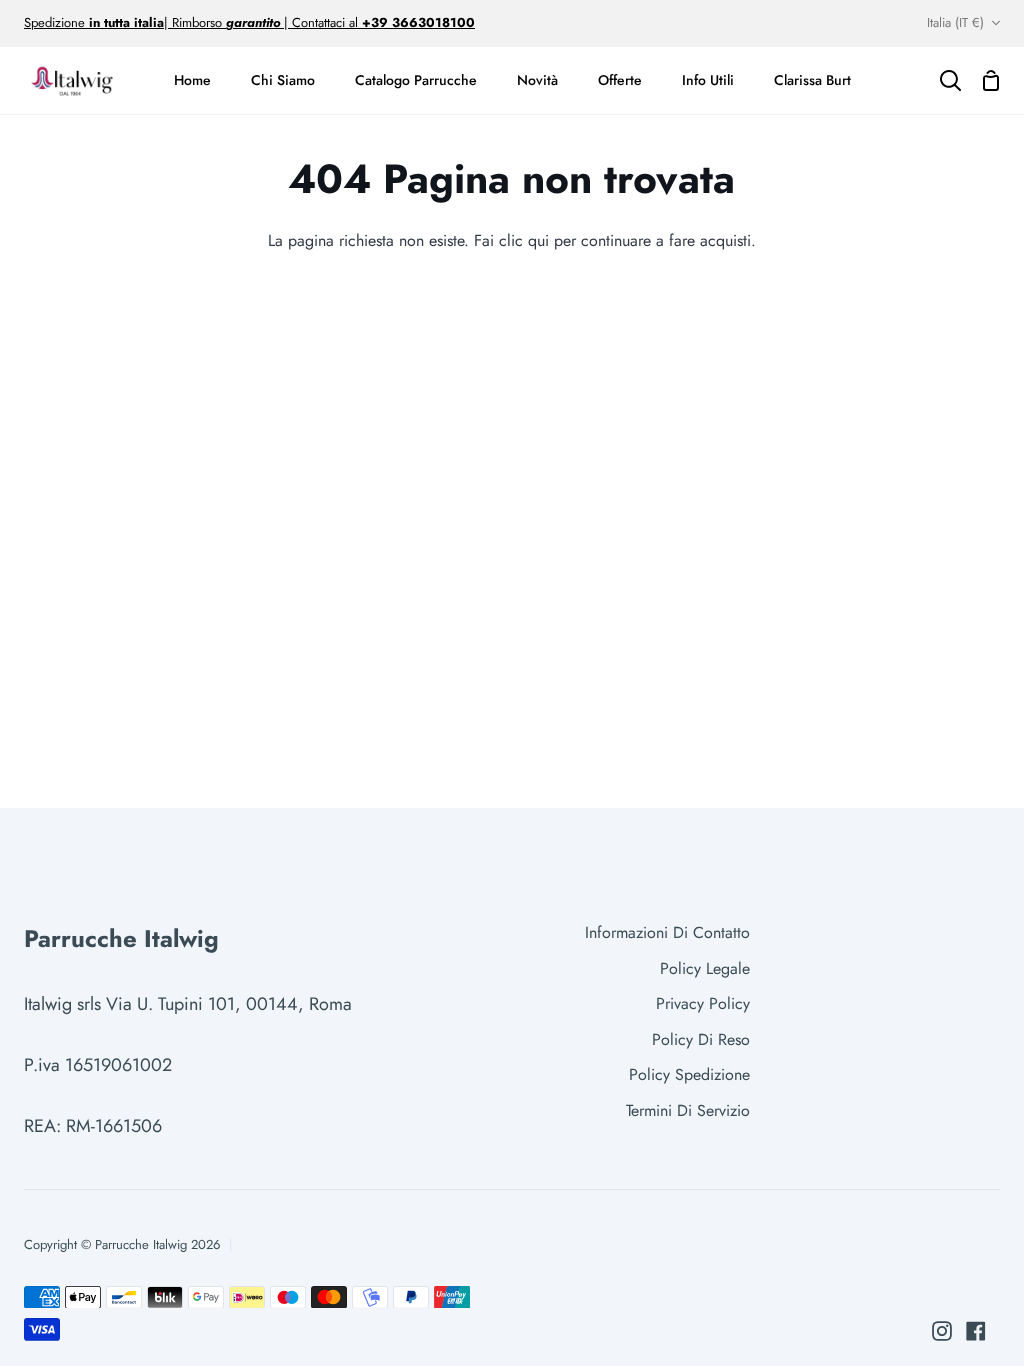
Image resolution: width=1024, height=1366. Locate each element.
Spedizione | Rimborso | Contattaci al (193, 22)
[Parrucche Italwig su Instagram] (942, 1331)
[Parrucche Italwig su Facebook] (976, 1331)
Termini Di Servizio (688, 1110)
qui (538, 240)
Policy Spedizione (689, 1074)
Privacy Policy (703, 1003)
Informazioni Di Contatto (667, 932)
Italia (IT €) (955, 22)
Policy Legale (705, 968)
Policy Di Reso (701, 1039)
